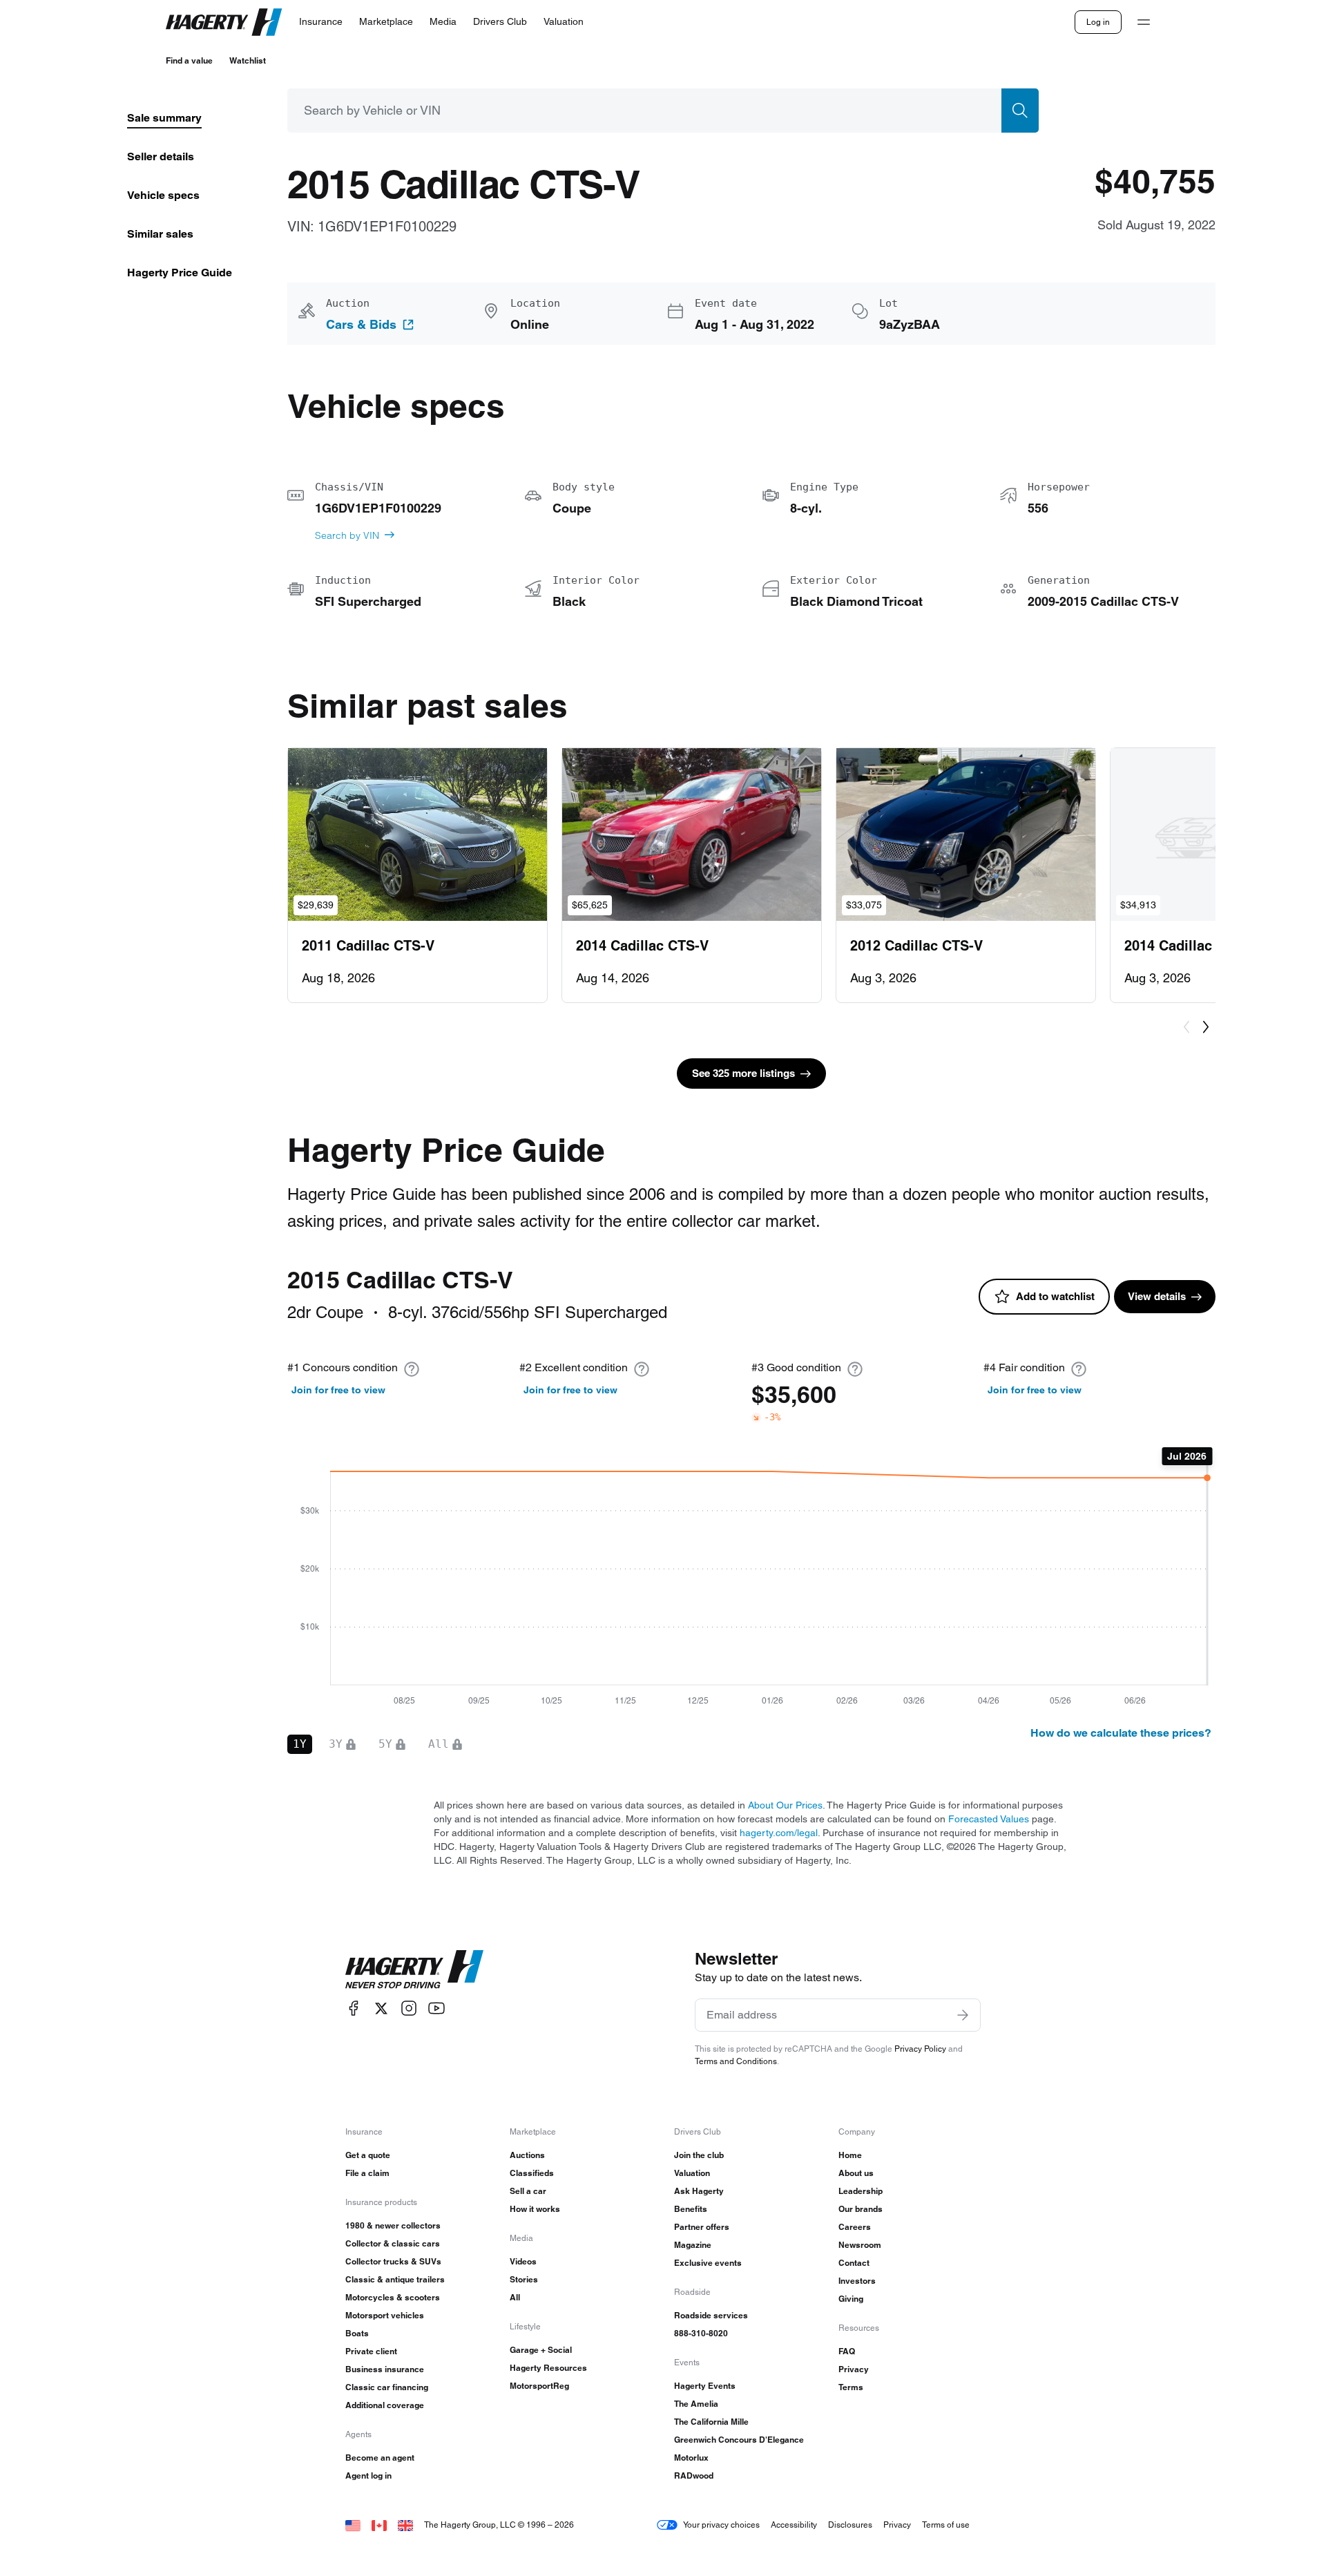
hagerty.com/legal (779, 1833)
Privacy (854, 2369)
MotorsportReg (539, 2386)
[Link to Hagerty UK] (405, 2525)
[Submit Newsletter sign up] (963, 2015)
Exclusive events (708, 2263)
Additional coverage (385, 2405)
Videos (523, 2261)
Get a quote (368, 2155)
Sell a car (528, 2191)
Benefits (691, 2209)
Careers (855, 2227)
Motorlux (691, 2458)
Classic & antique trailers (395, 2279)
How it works (535, 2209)
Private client (371, 2351)
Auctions (527, 2155)
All (515, 2297)
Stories (524, 2279)
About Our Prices (785, 1805)
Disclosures (850, 2525)
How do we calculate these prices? (1121, 1733)
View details (1157, 1296)
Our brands (861, 2209)
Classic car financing (387, 2387)
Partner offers (702, 2227)
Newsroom (860, 2245)
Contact (854, 2263)
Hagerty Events (705, 2386)
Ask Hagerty (699, 2191)
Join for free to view (338, 1390)
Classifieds (532, 2173)
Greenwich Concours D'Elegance (739, 2440)
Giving (851, 2299)
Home (850, 2155)
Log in (1098, 22)
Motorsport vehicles (385, 2315)
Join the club (699, 2155)
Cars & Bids (361, 325)
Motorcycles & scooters (393, 2297)
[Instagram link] (409, 2009)
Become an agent (380, 2458)
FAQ (847, 2351)
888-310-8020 (701, 2333)
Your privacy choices (721, 2525)
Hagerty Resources (548, 2368)
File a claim (367, 2173)
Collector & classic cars (393, 2243)
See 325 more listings (743, 1073)
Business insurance (385, 2369)
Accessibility (794, 2525)
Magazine (693, 2245)
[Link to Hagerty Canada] (379, 2525)
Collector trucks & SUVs (393, 2261)
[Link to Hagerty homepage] (414, 1969)
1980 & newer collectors (393, 2225)
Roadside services (711, 2315)
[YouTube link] (436, 2009)
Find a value (189, 60)
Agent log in (368, 2475)
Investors (857, 2281)
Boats (357, 2333)
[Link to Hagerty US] (353, 2525)
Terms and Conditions (736, 2061)
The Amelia (696, 2404)
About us (856, 2173)
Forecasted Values (989, 1819)
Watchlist (248, 60)
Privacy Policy (920, 2049)
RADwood (694, 2475)
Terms (851, 2387)
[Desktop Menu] (1144, 22)
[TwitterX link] (381, 2009)
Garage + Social (541, 2350)
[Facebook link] (354, 2009)
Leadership (861, 2191)
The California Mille (711, 2422)
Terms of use (946, 2525)
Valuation (692, 2173)
